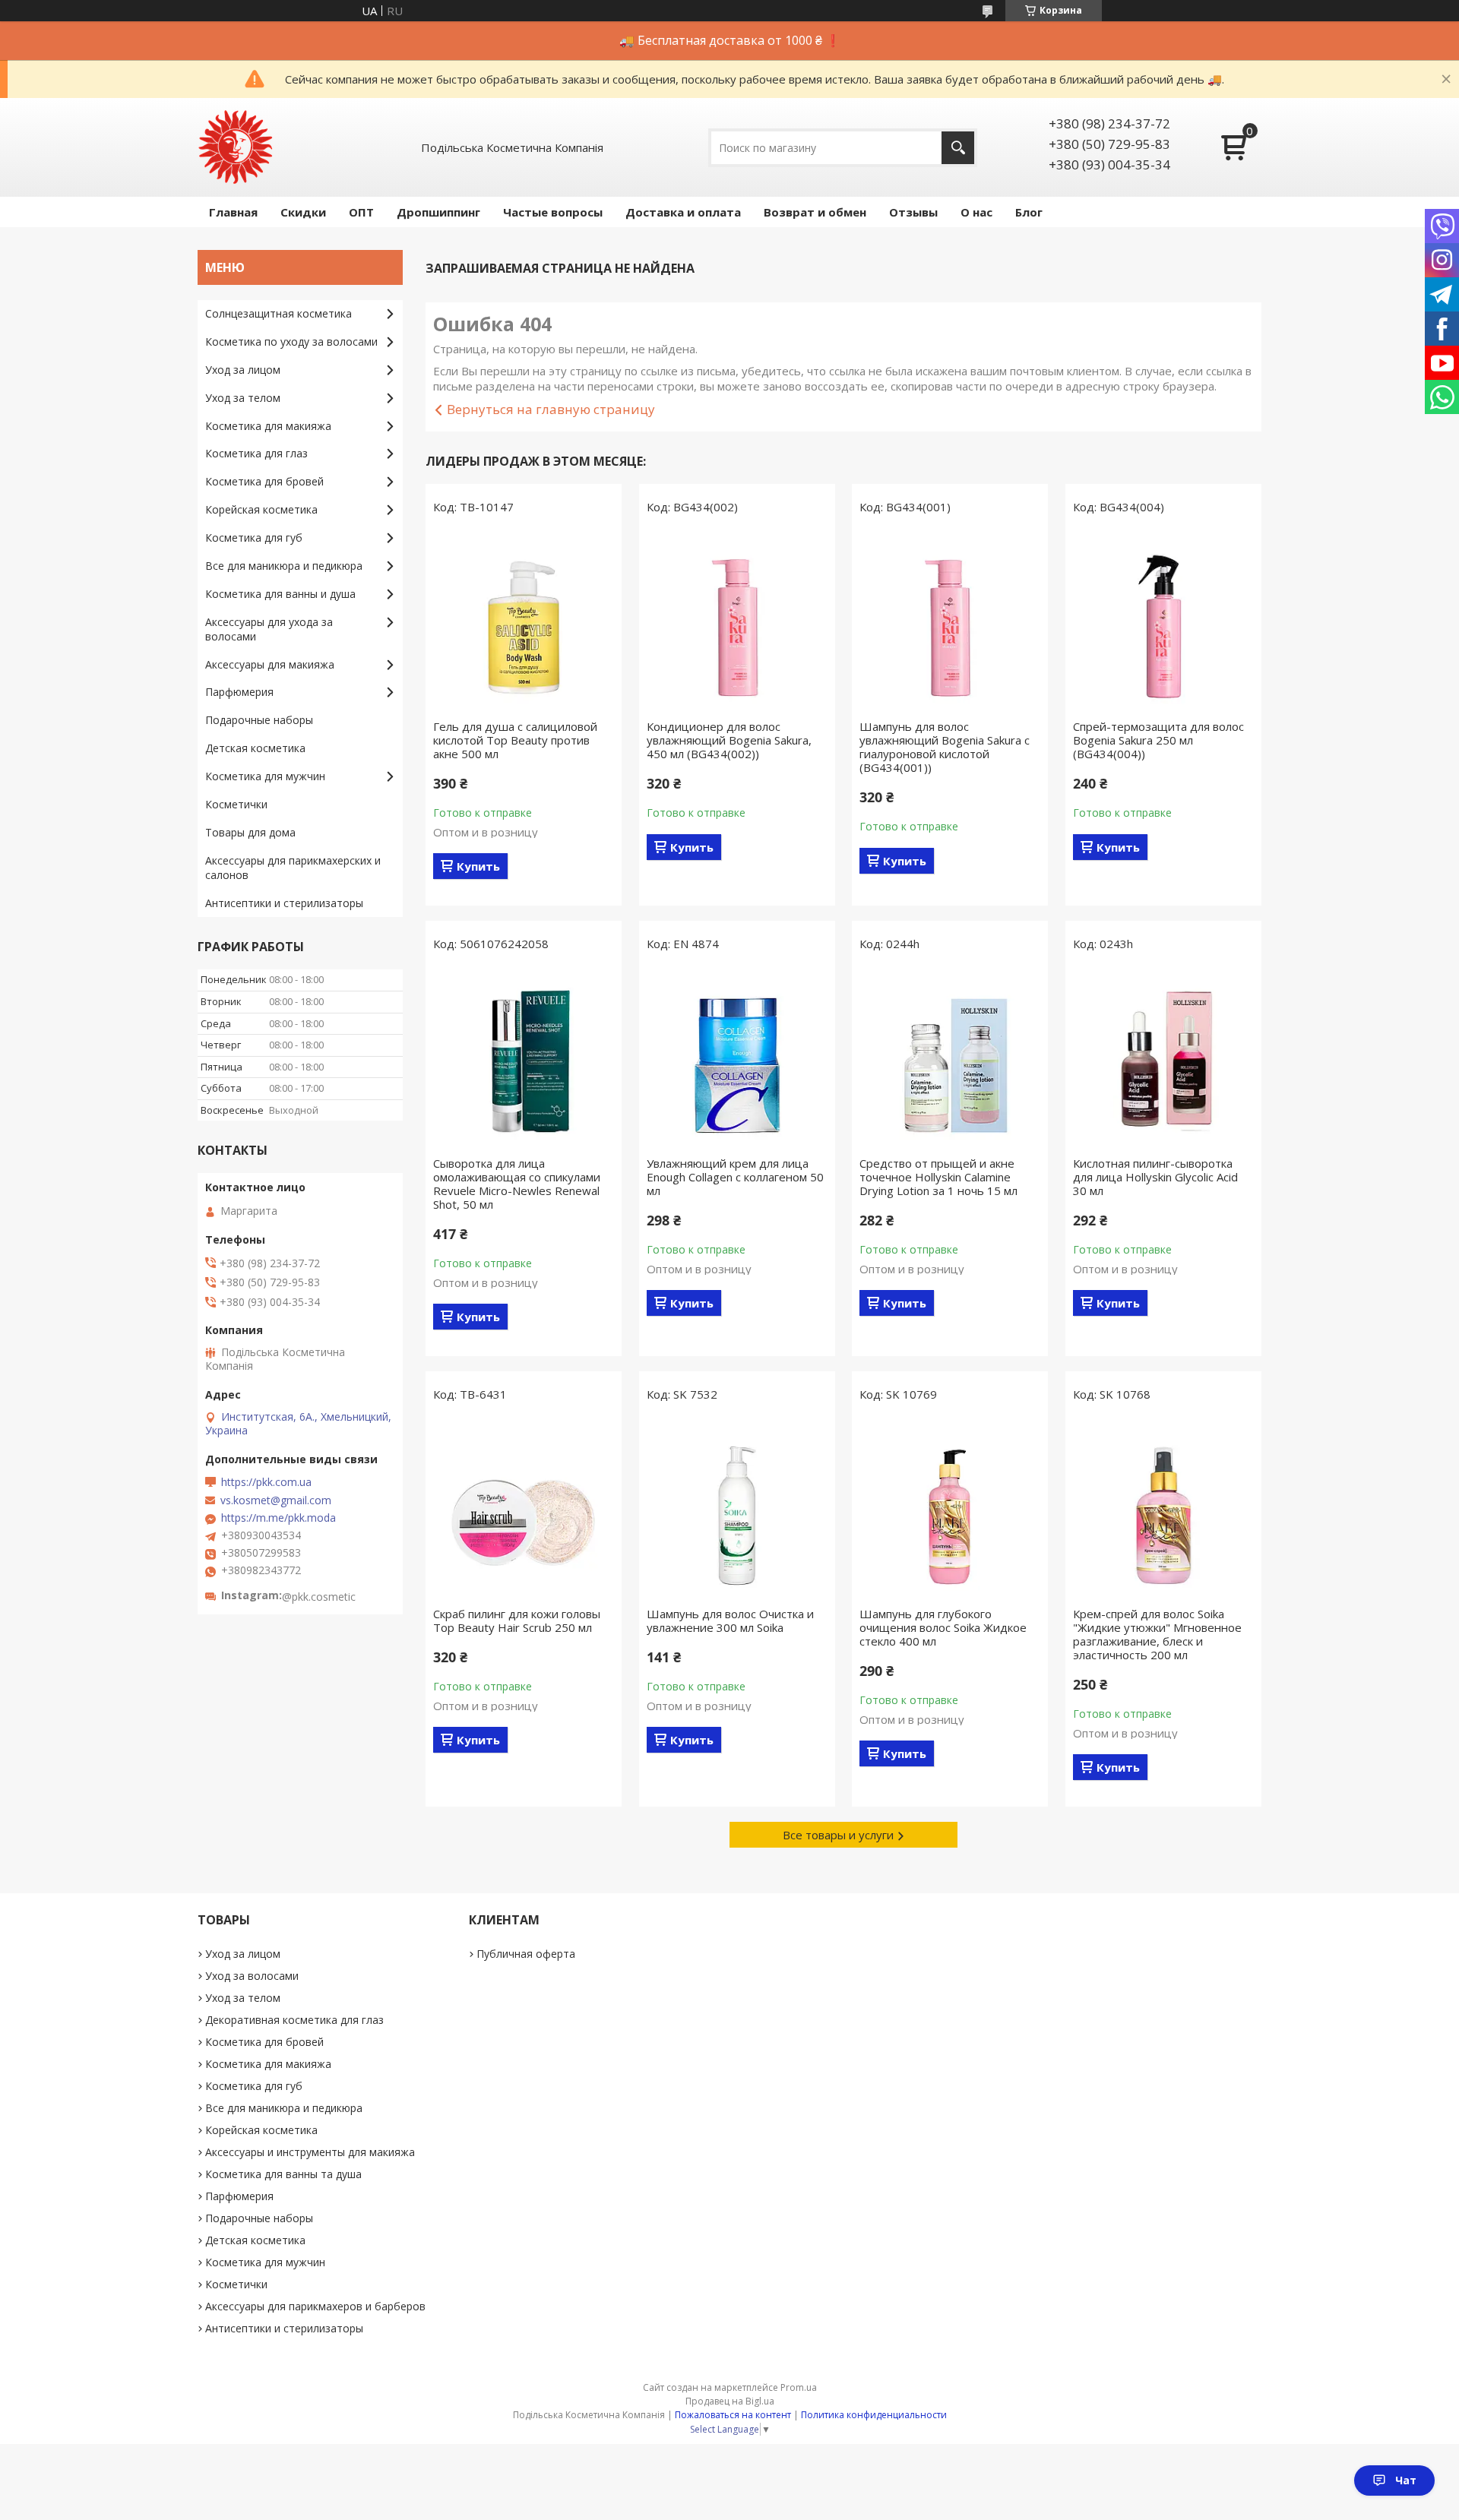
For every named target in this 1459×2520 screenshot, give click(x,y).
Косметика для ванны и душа (280, 594)
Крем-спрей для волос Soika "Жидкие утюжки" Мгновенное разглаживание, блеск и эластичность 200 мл (1157, 1634)
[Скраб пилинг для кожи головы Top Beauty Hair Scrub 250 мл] (524, 1508)
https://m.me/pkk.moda (279, 1518)
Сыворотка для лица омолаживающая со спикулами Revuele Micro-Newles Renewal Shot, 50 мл (517, 1184)
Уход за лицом (243, 370)
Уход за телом (243, 398)
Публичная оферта (526, 1954)
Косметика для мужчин (265, 776)
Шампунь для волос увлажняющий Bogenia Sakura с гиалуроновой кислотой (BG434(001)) (945, 747)
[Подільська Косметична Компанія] (236, 147)
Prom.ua (799, 2387)
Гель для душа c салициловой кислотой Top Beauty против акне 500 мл (515, 740)
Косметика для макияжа (268, 426)
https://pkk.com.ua (266, 1482)
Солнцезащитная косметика (279, 313)
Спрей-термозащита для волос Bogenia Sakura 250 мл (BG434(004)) (1158, 740)
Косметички (236, 804)
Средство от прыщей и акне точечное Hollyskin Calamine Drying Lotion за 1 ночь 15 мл (938, 1177)
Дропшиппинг (438, 212)
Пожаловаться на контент (733, 2415)
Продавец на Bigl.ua (730, 2401)
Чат (1406, 2480)
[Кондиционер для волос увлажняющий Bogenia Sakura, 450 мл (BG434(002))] (737, 621)
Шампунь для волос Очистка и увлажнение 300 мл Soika (730, 1620)
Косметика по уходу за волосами (291, 341)
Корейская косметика (261, 509)
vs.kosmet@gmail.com (276, 1500)
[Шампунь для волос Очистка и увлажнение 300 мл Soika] (737, 1508)
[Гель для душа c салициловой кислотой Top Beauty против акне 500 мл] (524, 621)
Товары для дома (250, 832)
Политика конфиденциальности (874, 2415)
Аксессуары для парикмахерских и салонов (293, 868)
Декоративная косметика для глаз (294, 2020)
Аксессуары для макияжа (270, 664)
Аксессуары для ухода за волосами (269, 629)
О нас (976, 212)
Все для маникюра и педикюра (284, 566)
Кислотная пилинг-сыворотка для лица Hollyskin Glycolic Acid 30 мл (1155, 1177)
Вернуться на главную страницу (551, 409)
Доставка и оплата (683, 212)
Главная (233, 212)
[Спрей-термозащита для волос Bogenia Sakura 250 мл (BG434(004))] (1163, 621)
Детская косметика (255, 748)
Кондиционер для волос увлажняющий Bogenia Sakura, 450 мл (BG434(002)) (729, 740)
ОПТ (361, 212)
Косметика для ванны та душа (283, 2174)
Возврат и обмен (815, 212)
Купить (478, 866)
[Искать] (958, 148)
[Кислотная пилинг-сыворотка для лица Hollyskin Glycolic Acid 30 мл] (1163, 1058)
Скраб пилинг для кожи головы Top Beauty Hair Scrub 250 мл (517, 1620)
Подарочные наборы (259, 720)
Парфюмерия (239, 692)
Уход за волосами (252, 1976)
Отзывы (913, 212)
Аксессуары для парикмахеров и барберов (315, 2306)
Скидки (303, 212)
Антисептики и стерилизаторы (284, 903)
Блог (1029, 212)
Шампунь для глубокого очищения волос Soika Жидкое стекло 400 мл (943, 1627)
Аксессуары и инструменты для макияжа (310, 2152)
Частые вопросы (553, 212)
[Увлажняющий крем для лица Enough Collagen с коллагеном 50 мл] (737, 1058)
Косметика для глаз (256, 453)
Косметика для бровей (264, 481)
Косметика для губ (254, 538)
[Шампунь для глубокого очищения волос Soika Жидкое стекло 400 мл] (950, 1508)
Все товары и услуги (838, 1835)
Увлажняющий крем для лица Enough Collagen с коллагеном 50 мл (735, 1177)
